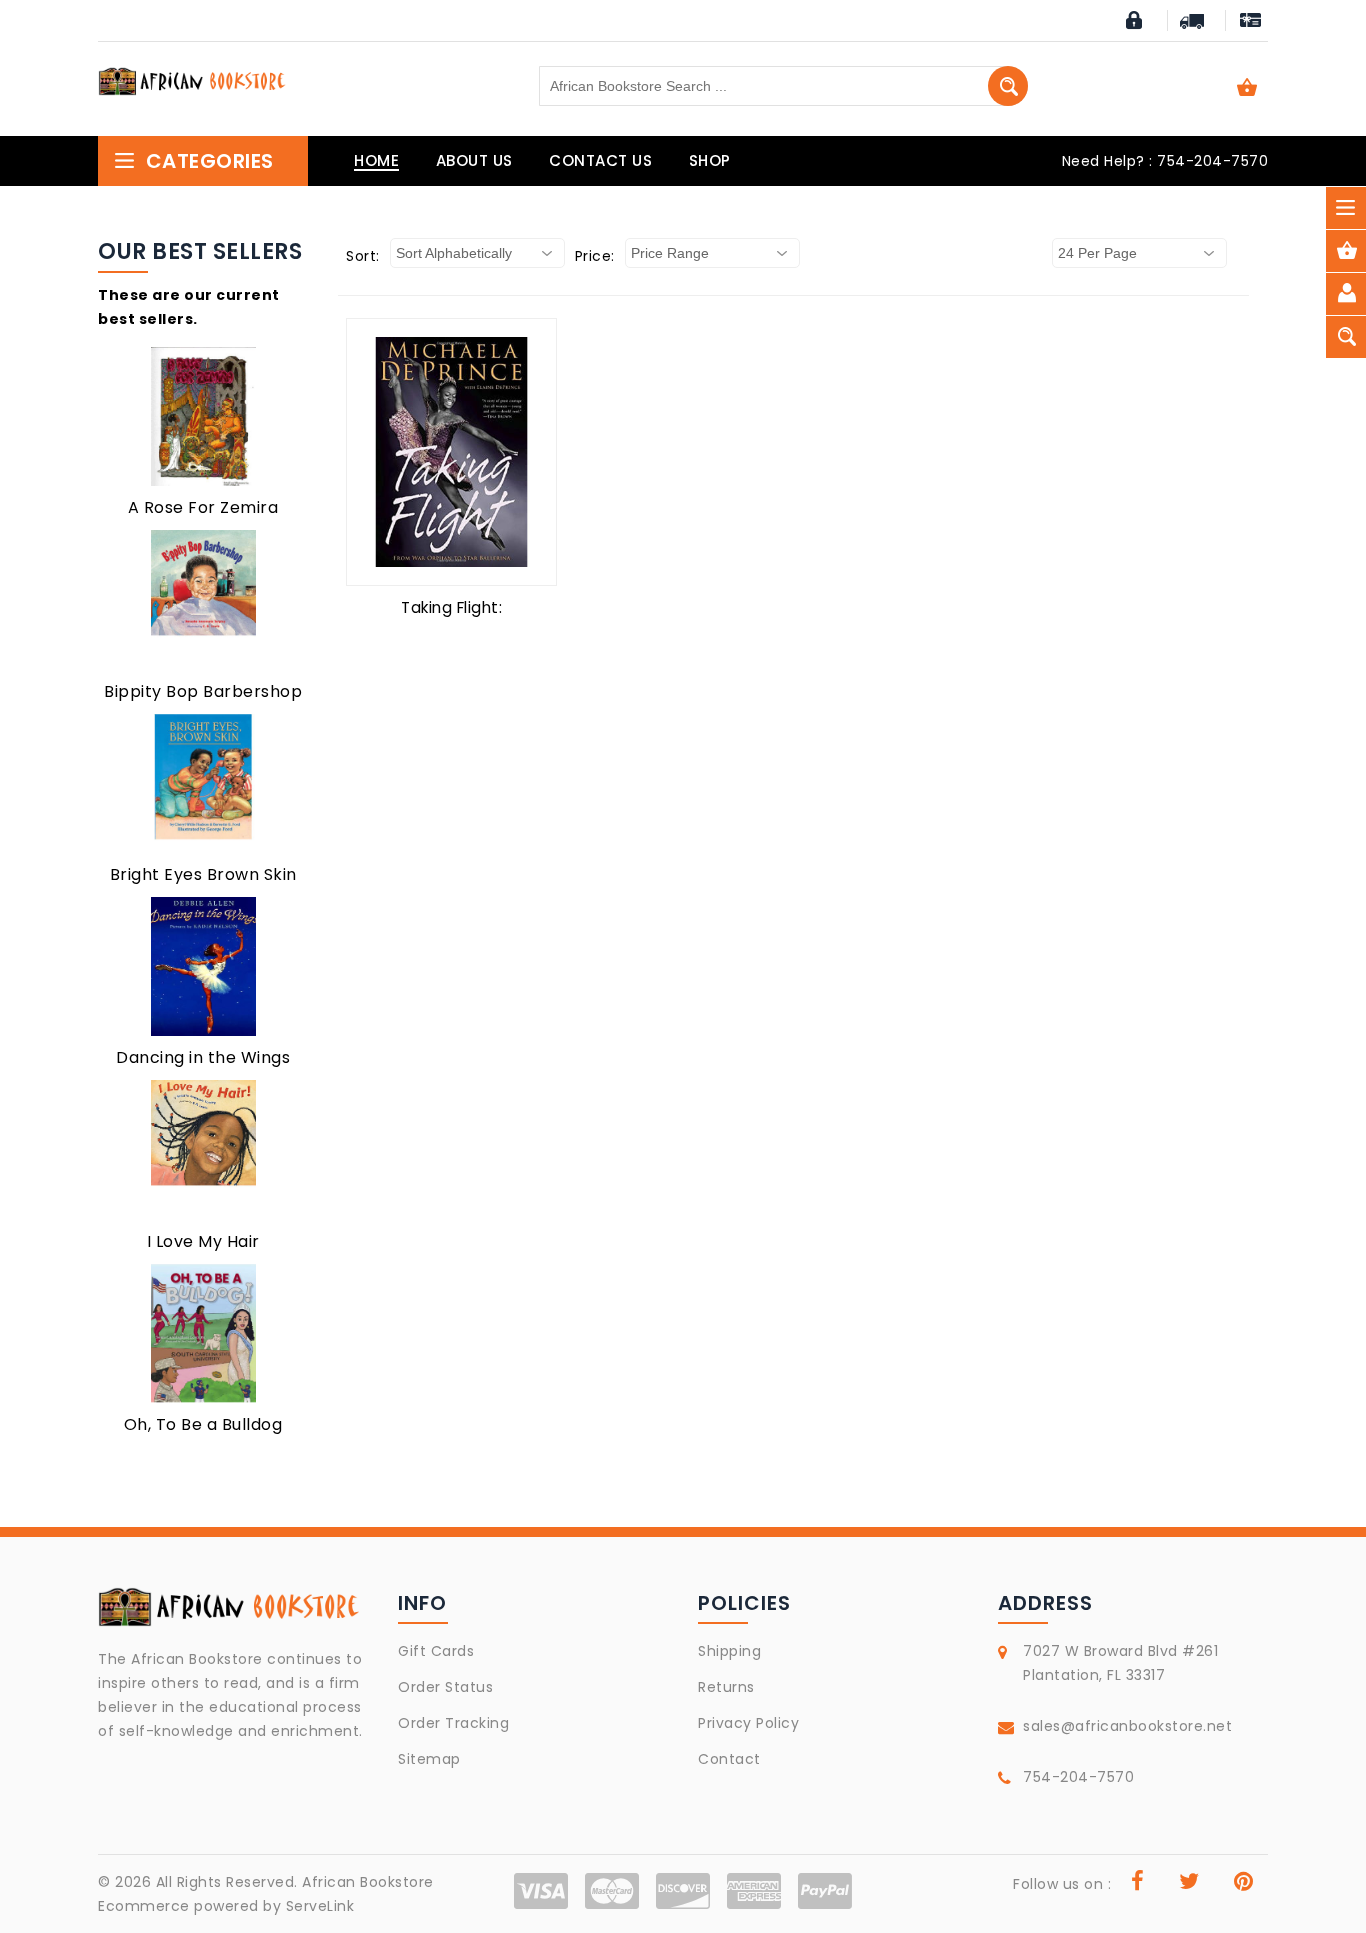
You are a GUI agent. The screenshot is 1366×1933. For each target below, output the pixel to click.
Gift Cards (436, 1651)
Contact (729, 1759)
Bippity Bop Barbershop (203, 691)
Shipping (729, 1651)
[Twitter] (1189, 1884)
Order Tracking (453, 1723)
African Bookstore (368, 1882)
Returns (726, 1687)
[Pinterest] (1244, 1884)
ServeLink (320, 1906)
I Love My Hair (203, 1241)
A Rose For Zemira (203, 507)
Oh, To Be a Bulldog (203, 1424)
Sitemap (429, 1759)
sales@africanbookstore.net (1127, 1726)
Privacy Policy (748, 1723)
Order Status (445, 1687)
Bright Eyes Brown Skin (203, 874)
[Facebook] (1138, 1884)
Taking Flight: (451, 607)
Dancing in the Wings (203, 1057)
